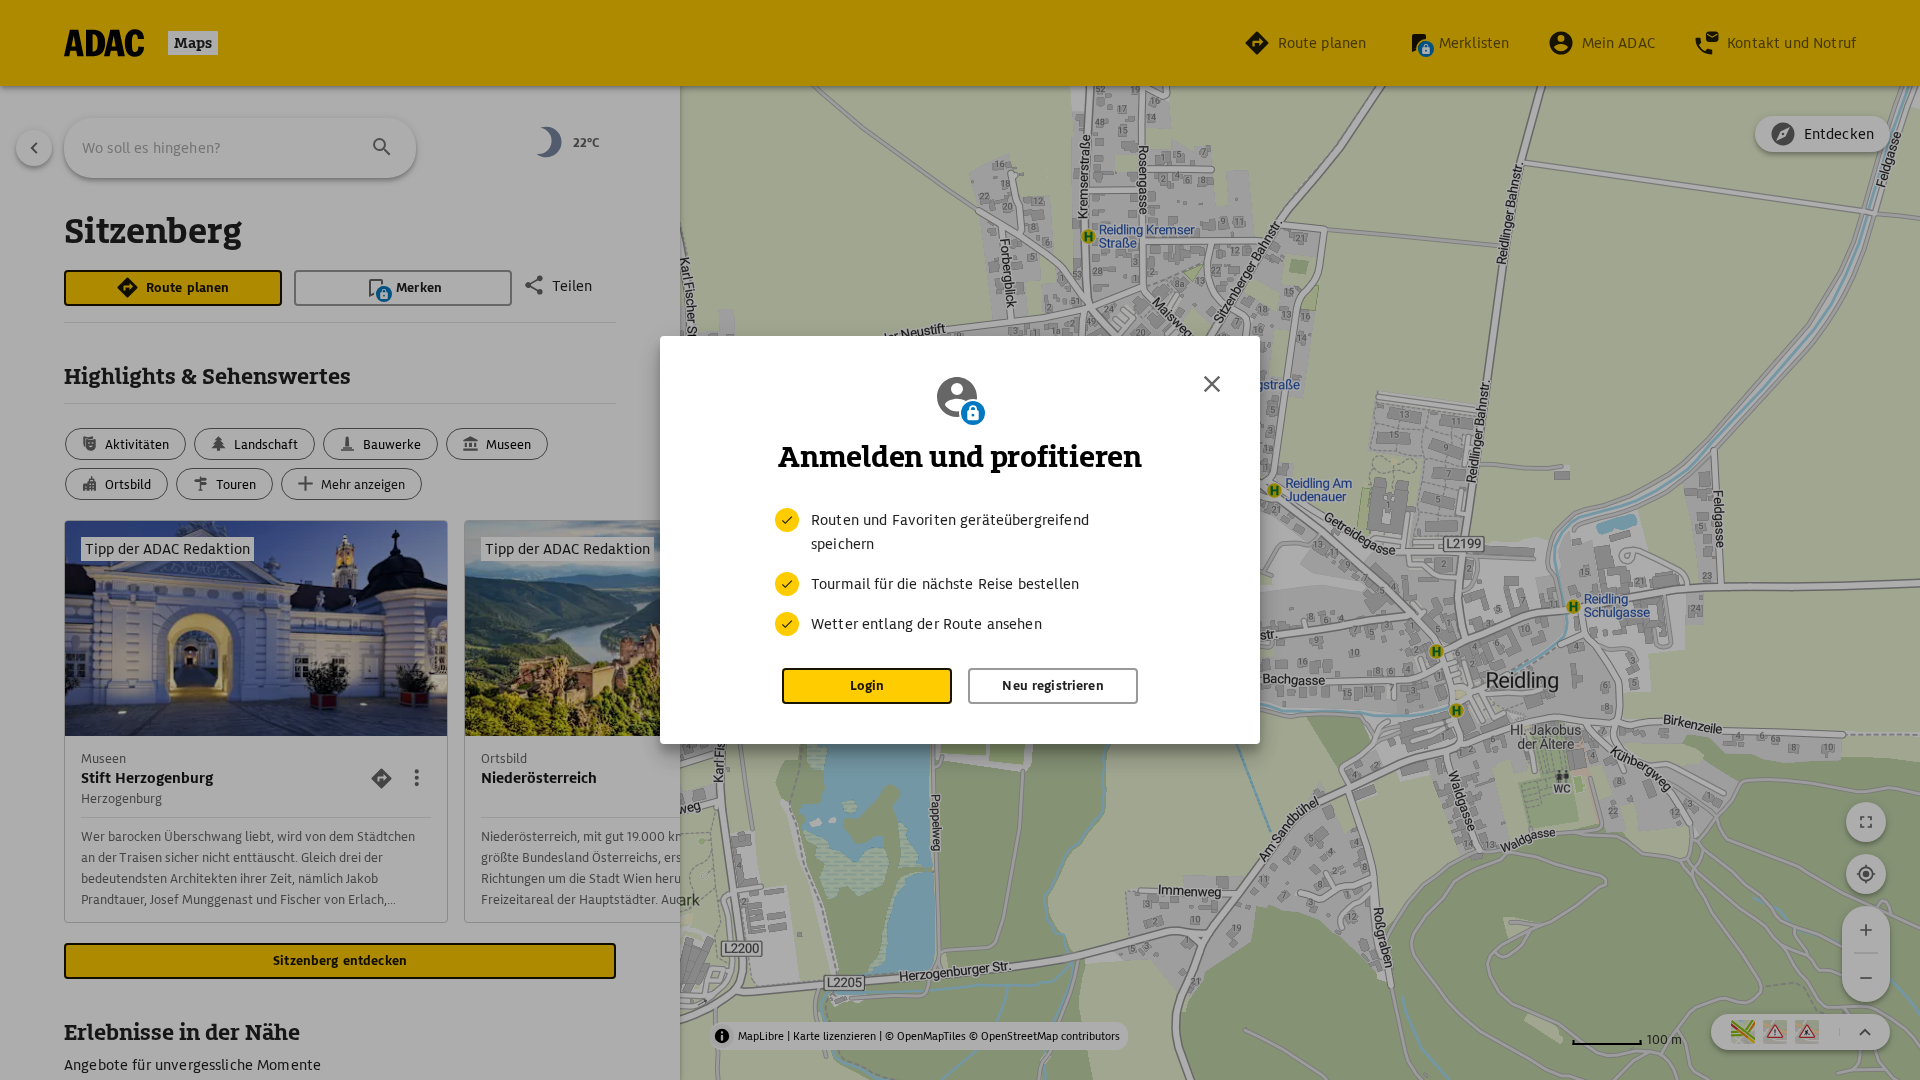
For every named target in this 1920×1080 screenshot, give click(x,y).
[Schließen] (1212, 384)
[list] (960, 572)
